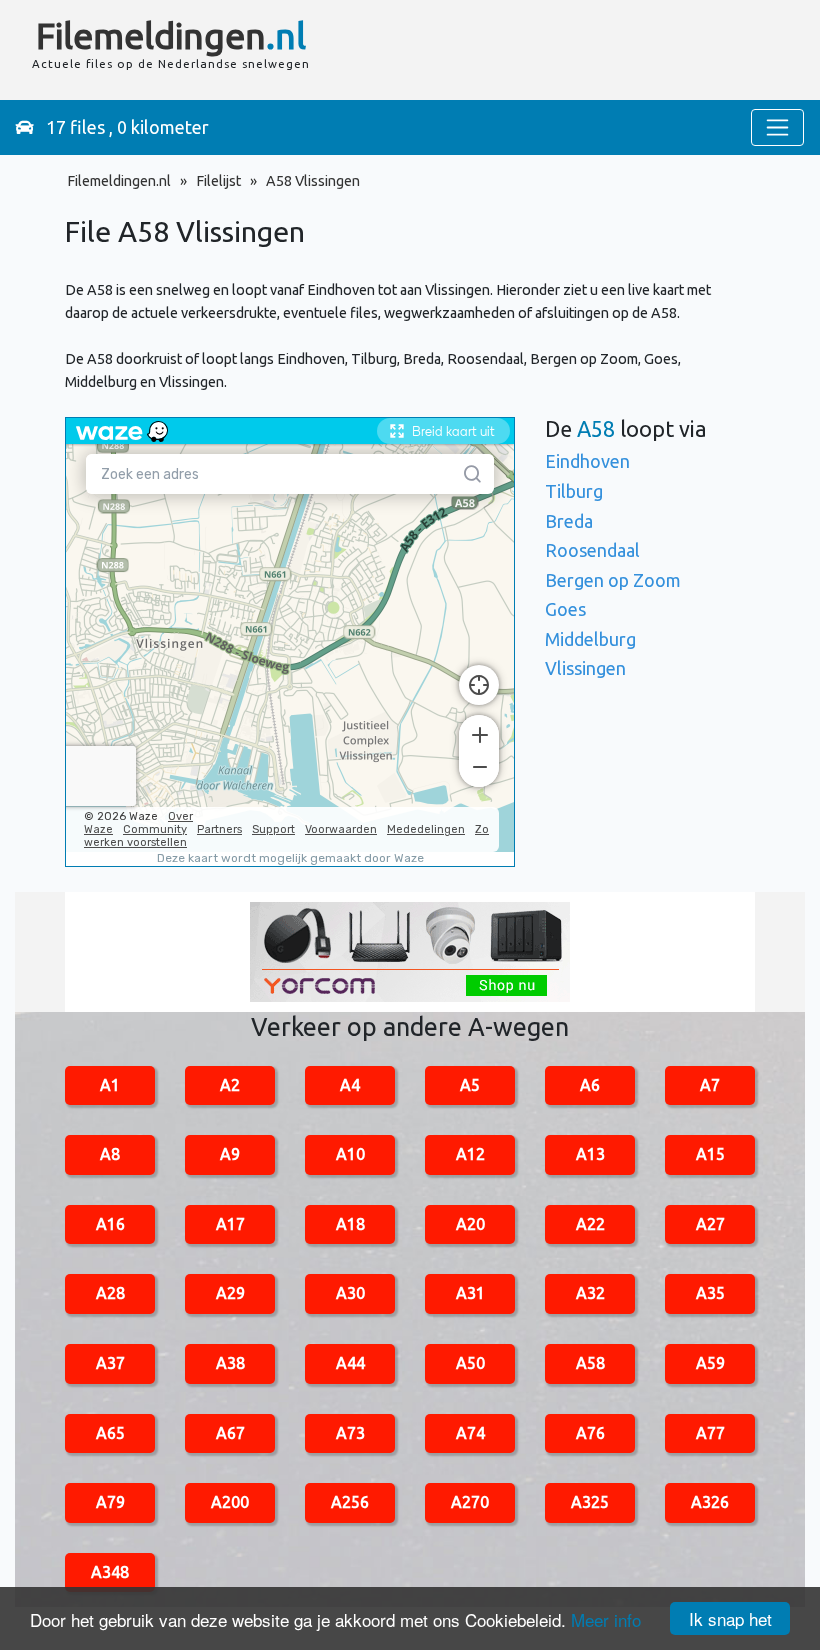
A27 (710, 1224)
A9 (230, 1154)
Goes (565, 609)
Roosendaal (592, 550)
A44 (350, 1363)
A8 (110, 1154)
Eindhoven (587, 461)
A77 (710, 1433)
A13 (590, 1154)
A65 (110, 1433)
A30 (350, 1293)
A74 (470, 1433)
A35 (710, 1293)
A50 (470, 1363)
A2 (230, 1085)
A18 (350, 1224)
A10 (350, 1154)
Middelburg (590, 639)
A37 (110, 1363)
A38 (230, 1363)
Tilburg (574, 491)
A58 (590, 1363)
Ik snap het (730, 1618)
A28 (110, 1293)
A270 (470, 1502)
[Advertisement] (547, 50)
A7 (710, 1085)
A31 (470, 1293)
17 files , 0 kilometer (121, 127)
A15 (710, 1154)
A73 (350, 1433)
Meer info (606, 1619)
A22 (590, 1224)
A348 (110, 1572)
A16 (110, 1224)
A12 (470, 1154)
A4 (350, 1085)
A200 (230, 1502)
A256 (350, 1502)
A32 (590, 1293)
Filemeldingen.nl (119, 181)
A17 (230, 1224)
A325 (590, 1502)
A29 (230, 1293)
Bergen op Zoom (613, 580)
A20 (470, 1224)
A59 (710, 1363)
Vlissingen (585, 668)
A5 (470, 1085)
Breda (569, 521)
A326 (710, 1502)
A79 (110, 1502)
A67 (230, 1433)
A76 (590, 1433)
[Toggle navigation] (777, 127)
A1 (110, 1085)
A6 (590, 1085)
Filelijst (218, 181)
